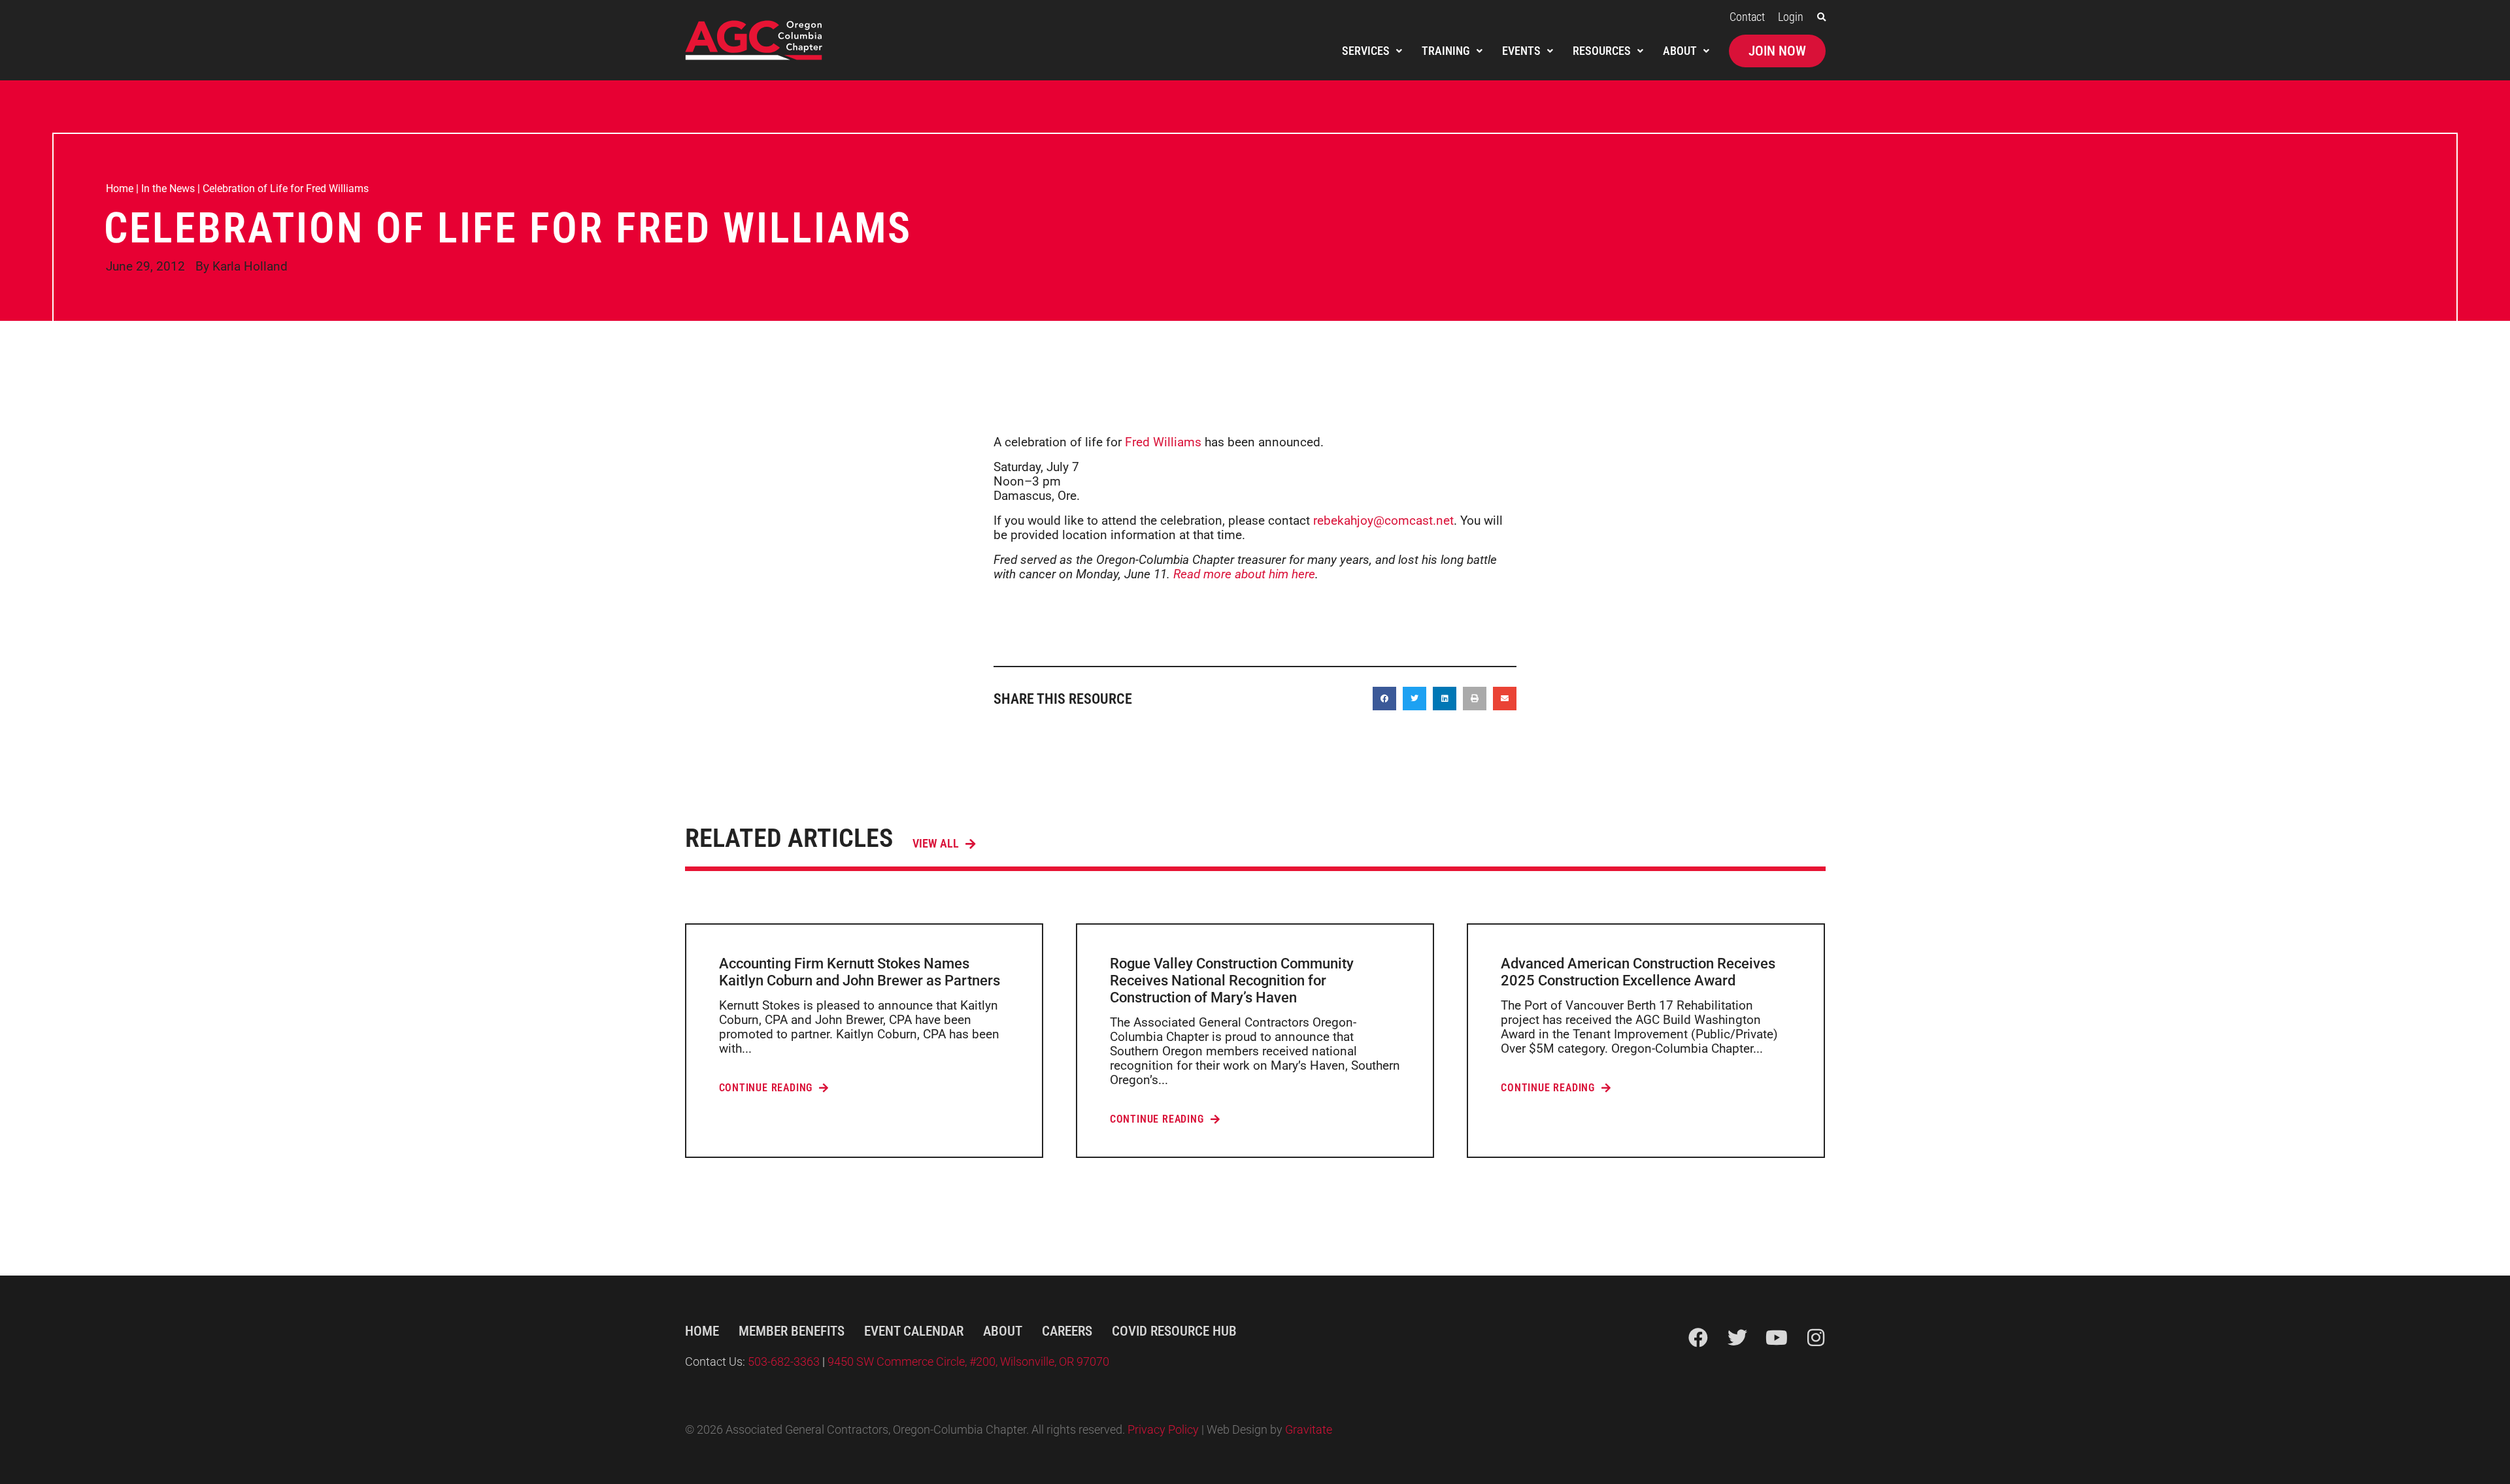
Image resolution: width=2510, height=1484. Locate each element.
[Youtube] (1777, 1338)
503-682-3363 (785, 1362)
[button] (1821, 17)
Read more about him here (1244, 574)
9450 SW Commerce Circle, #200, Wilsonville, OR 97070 (968, 1362)
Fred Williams (1163, 442)
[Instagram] (1816, 1338)
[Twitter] (1737, 1338)
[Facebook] (1698, 1338)
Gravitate (1309, 1430)
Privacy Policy (1163, 1430)
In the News (168, 189)
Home (120, 189)
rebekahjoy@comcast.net (1383, 520)
